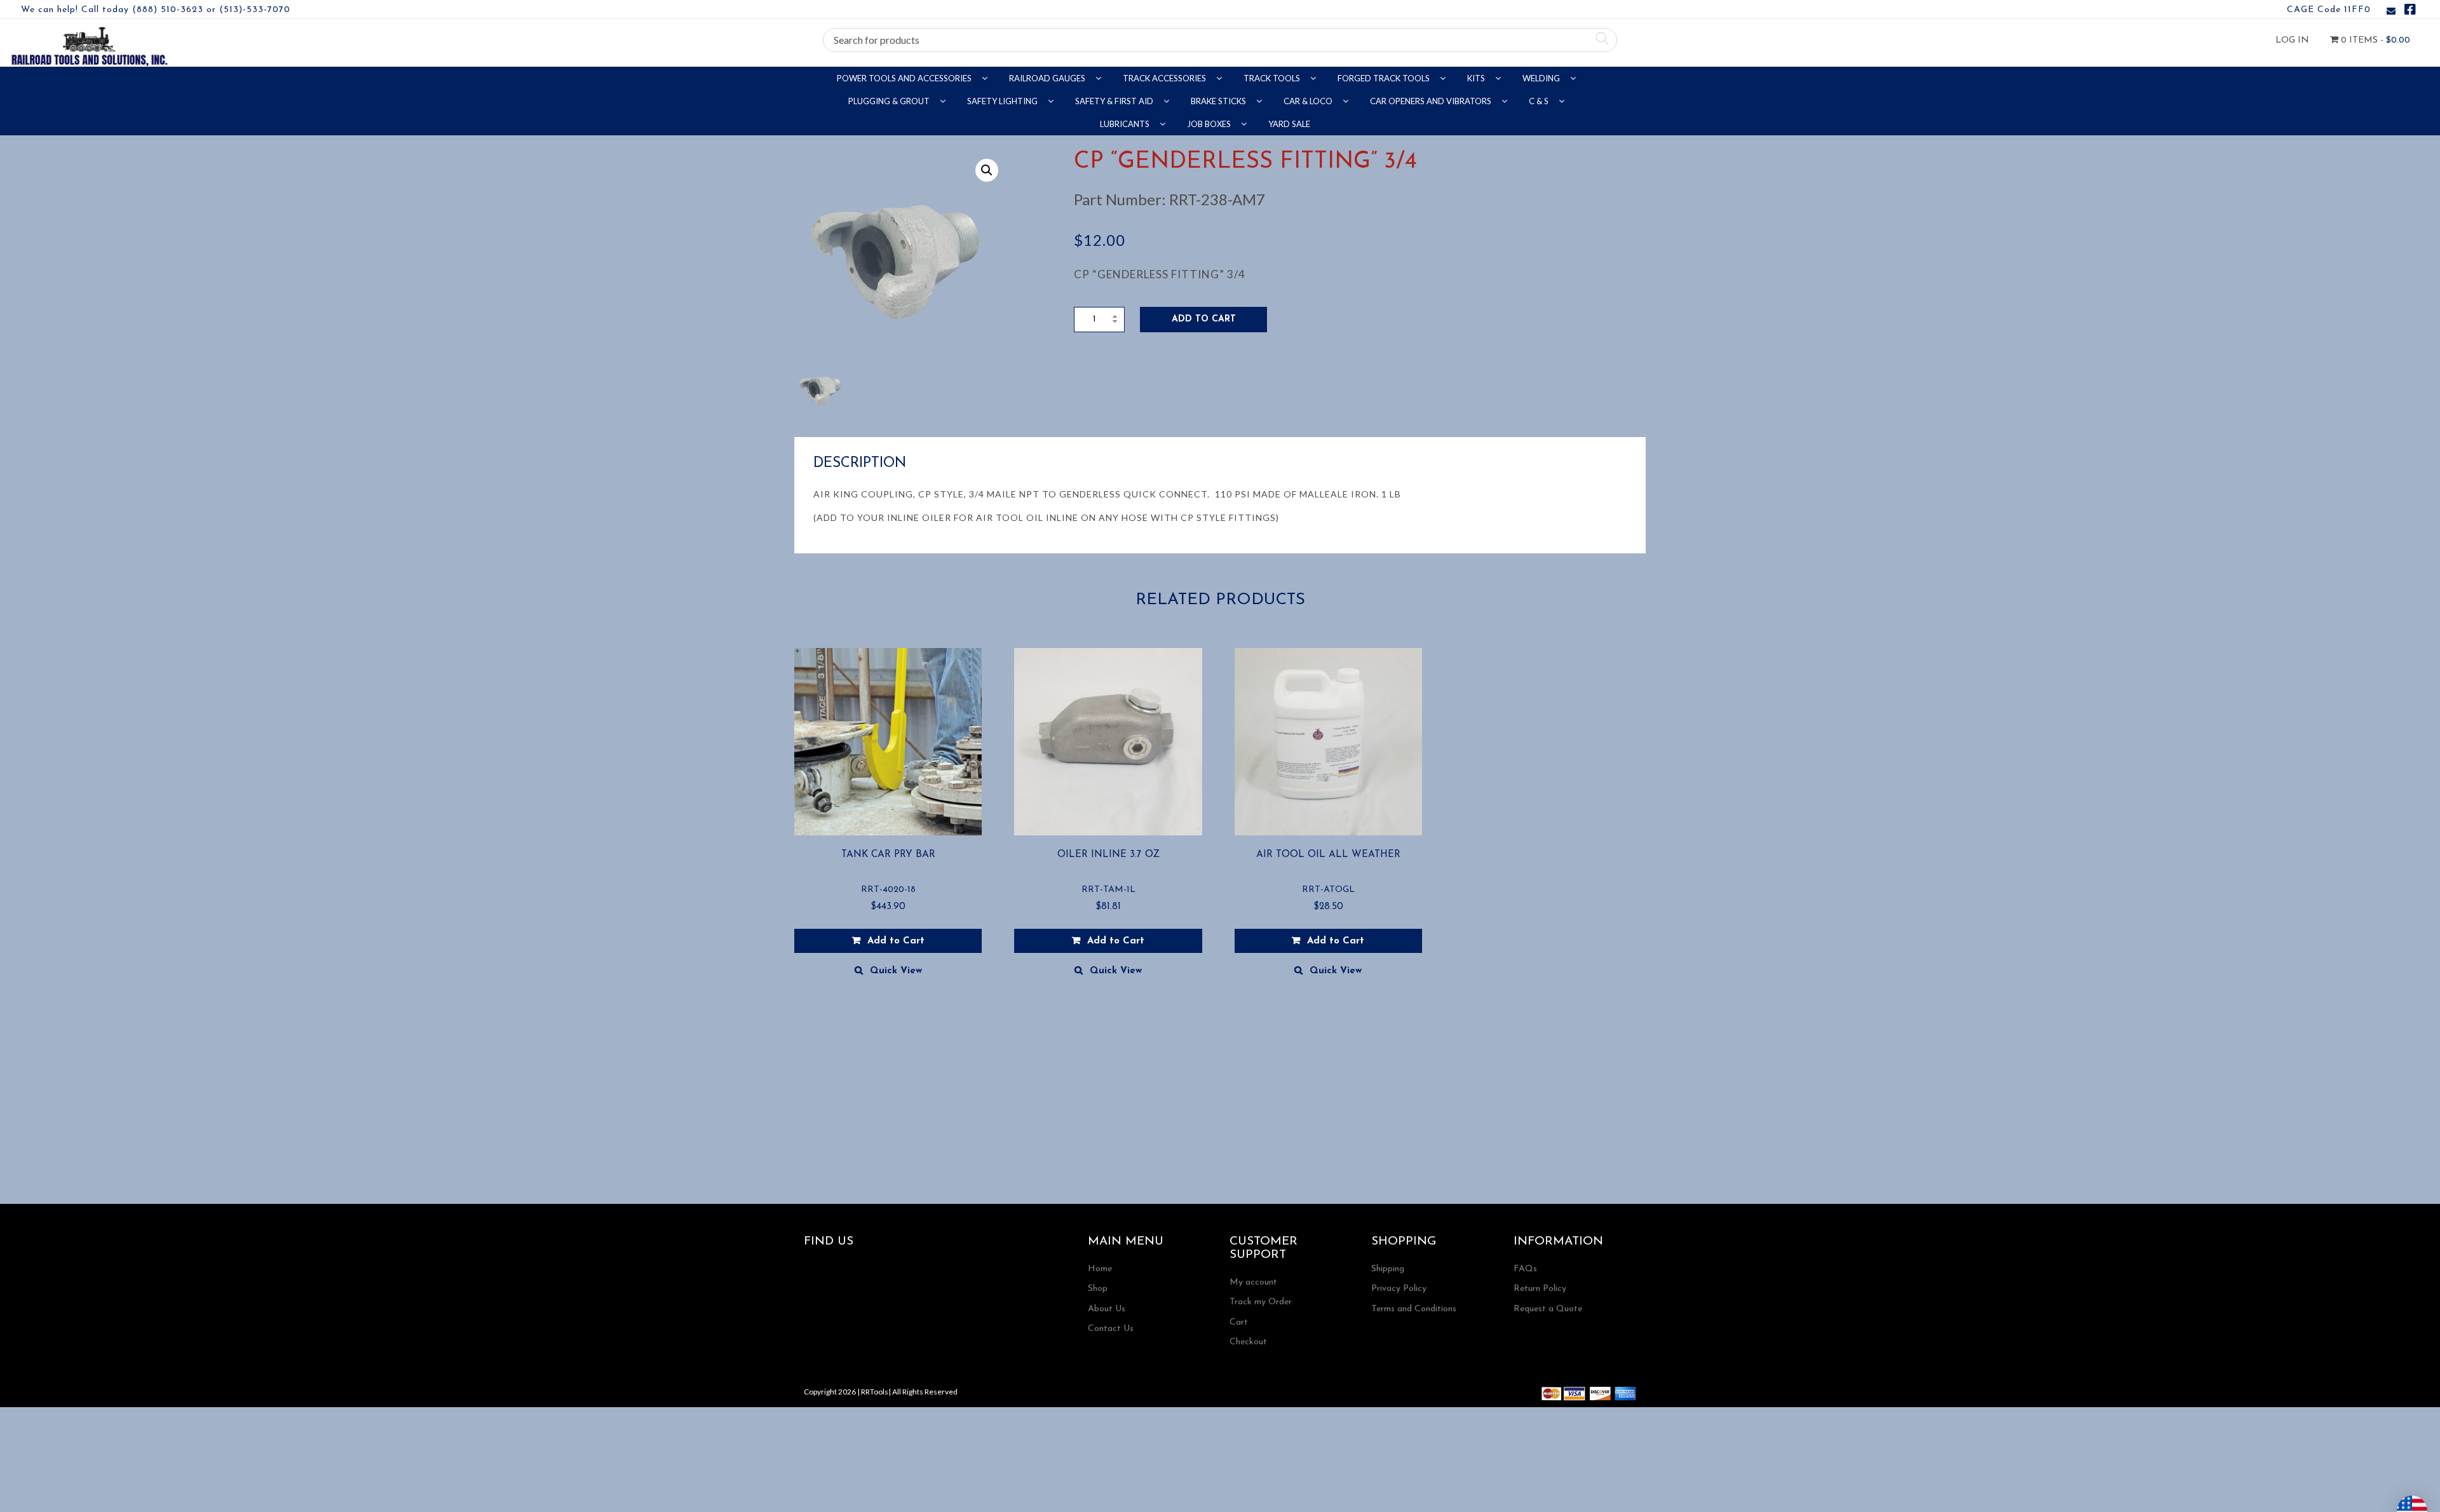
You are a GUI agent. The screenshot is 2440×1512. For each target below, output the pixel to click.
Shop (1098, 1289)
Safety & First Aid (1115, 101)
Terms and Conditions (1414, 1309)
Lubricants (1126, 124)
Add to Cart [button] (896, 941)
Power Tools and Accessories (905, 78)
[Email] (2391, 12)
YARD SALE (1289, 124)
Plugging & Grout (890, 101)
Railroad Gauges (1048, 78)
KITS (1477, 78)
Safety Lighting (1003, 101)
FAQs (1525, 1269)
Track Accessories (1165, 78)
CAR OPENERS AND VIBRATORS (1432, 101)
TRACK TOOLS (1273, 78)
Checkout (1248, 1342)
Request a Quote (1548, 1309)
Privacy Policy (1399, 1289)
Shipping (1388, 1269)
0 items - (2374, 40)
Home (1100, 1269)
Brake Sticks (1219, 101)
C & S (1540, 101)
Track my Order (1261, 1302)
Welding (1542, 78)
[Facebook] (2410, 12)
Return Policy (1540, 1289)
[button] (987, 170)
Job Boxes (1210, 124)
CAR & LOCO (1309, 101)
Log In (2292, 40)
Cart (1239, 1322)
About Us (1107, 1309)
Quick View (896, 971)
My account (1253, 1282)
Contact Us (1111, 1329)
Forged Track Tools (1385, 78)
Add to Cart (1204, 319)
